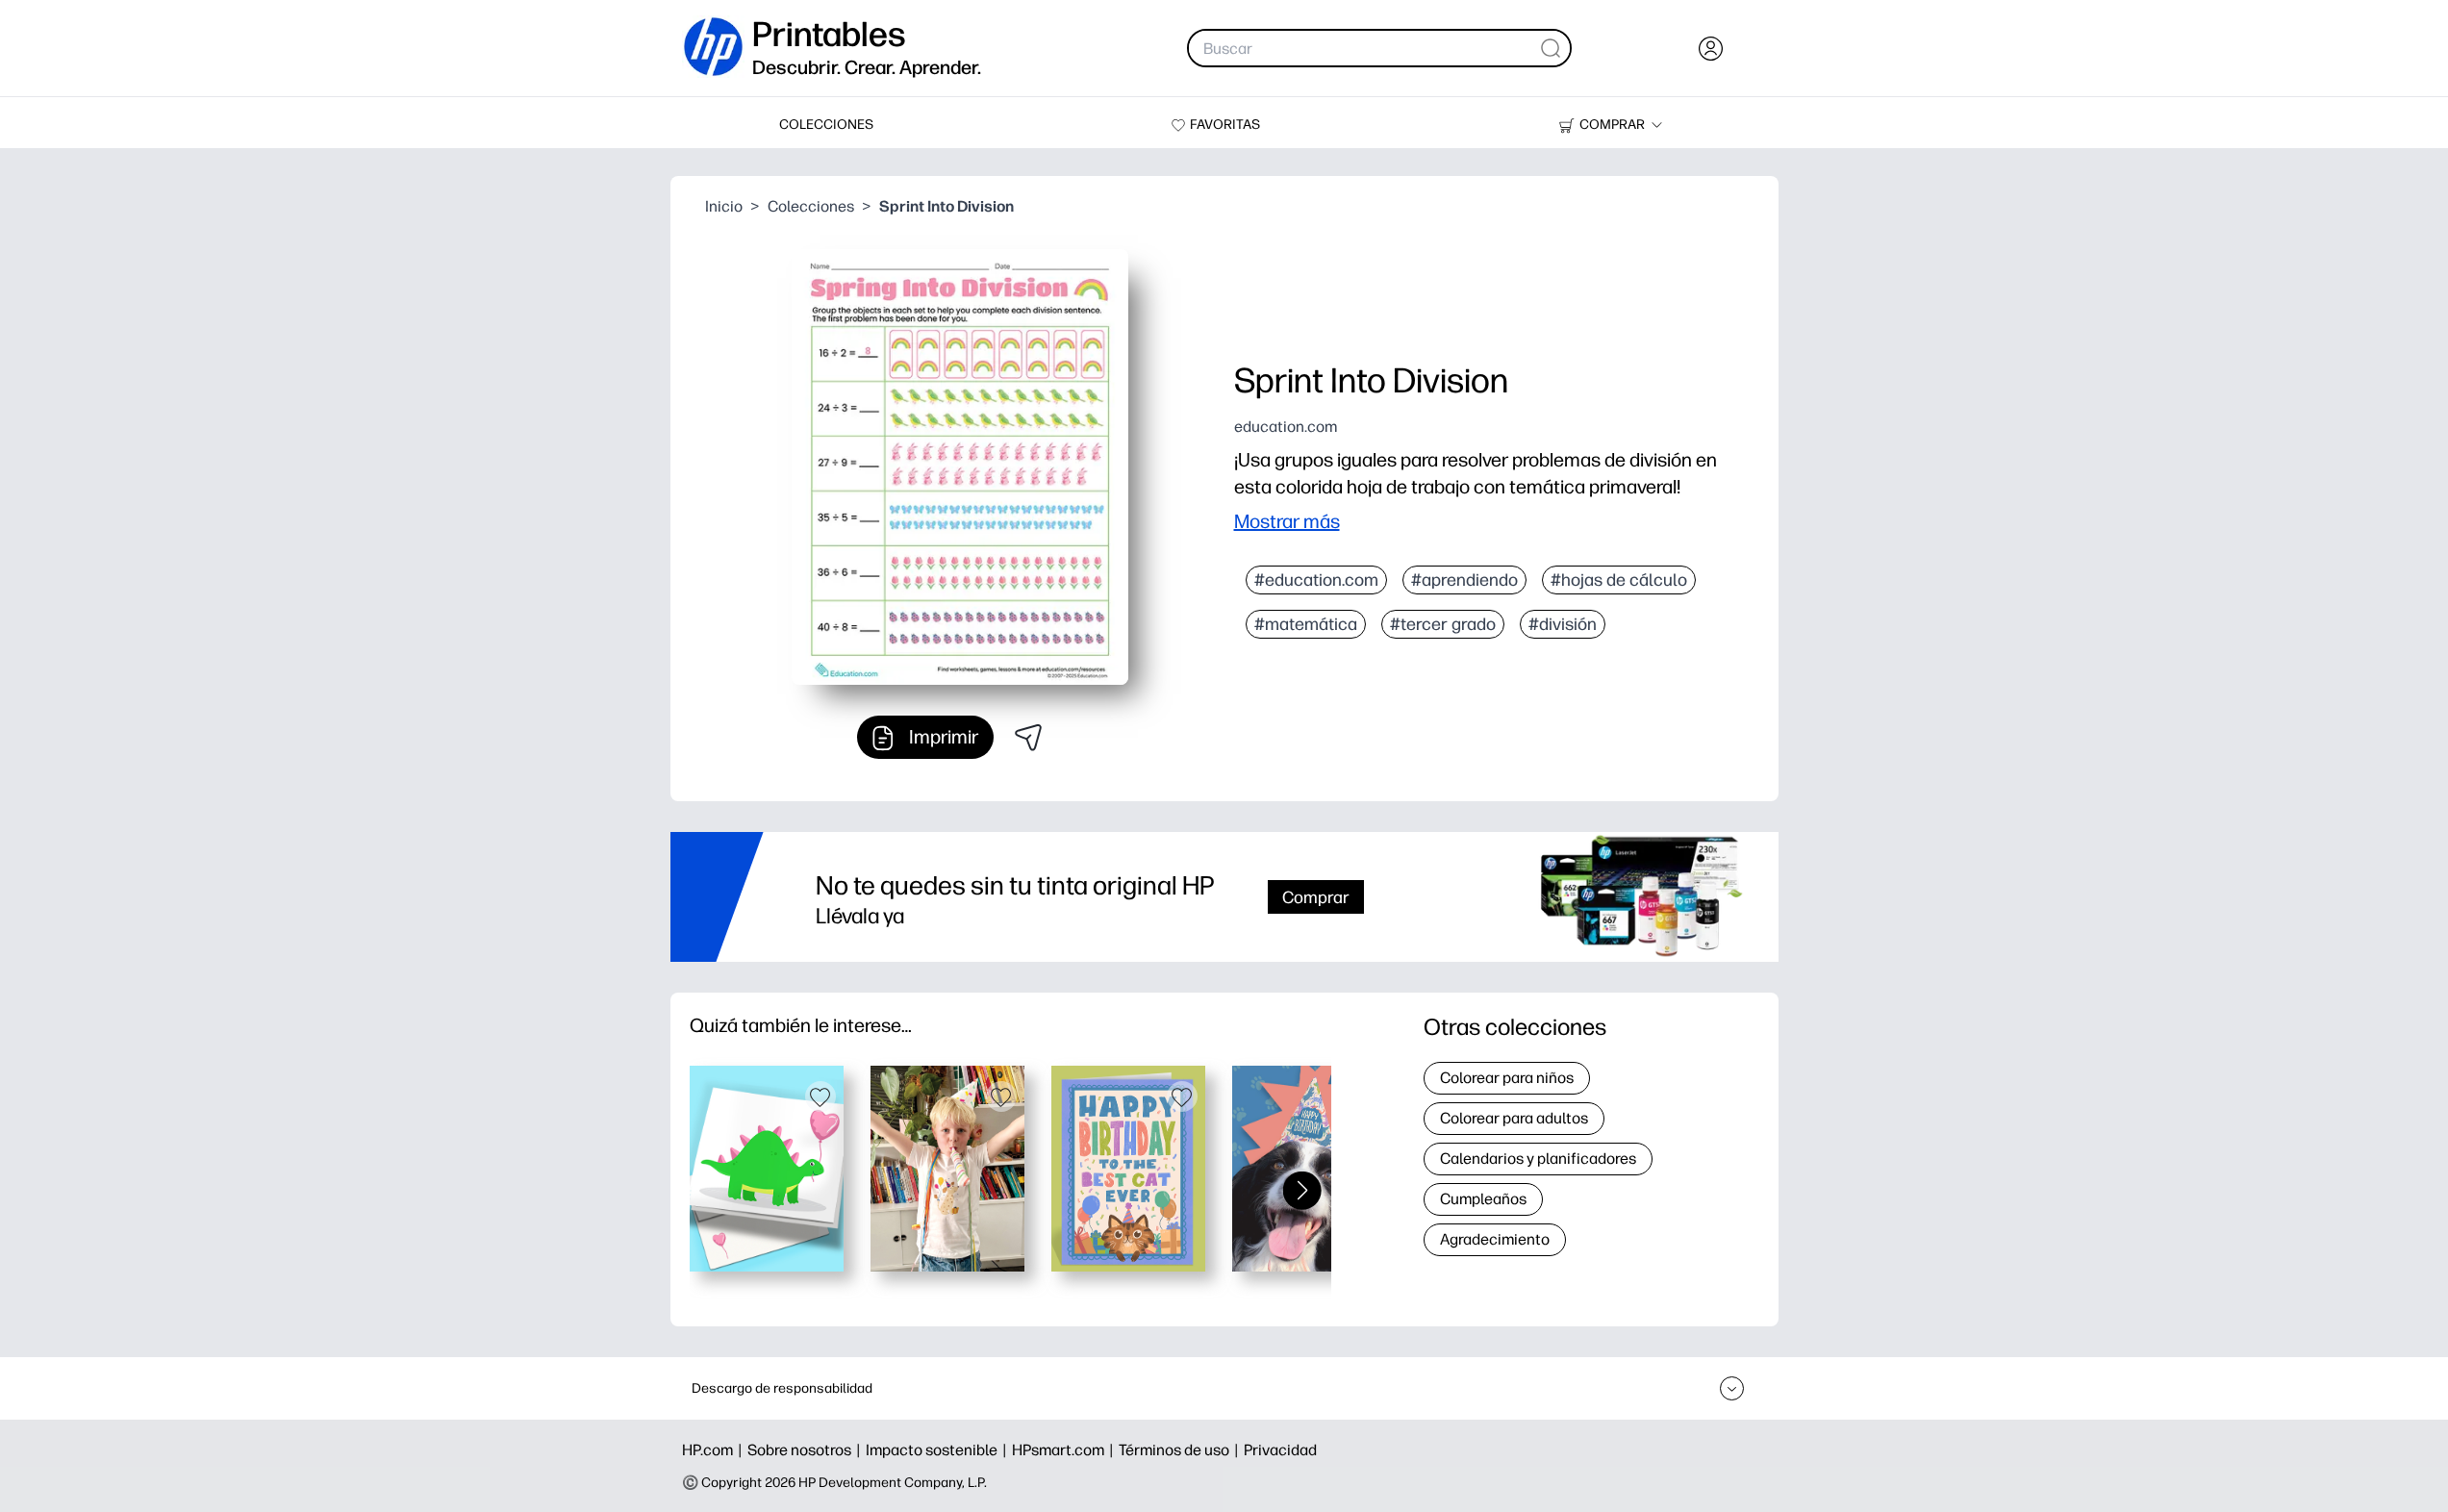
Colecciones (811, 206)
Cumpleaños (1483, 1199)
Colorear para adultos (1514, 1118)
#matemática (1306, 624)
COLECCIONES (826, 125)
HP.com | (715, 1450)
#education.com (1316, 580)
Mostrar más (1287, 521)
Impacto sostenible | (939, 1450)
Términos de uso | (1181, 1450)
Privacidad (1280, 1450)
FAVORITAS (1225, 125)
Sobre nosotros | (807, 1450)
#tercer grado (1443, 624)
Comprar (1316, 897)
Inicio (724, 206)
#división (1563, 624)
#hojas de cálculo (1619, 580)
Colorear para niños (1507, 1078)
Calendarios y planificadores (1538, 1159)
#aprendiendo (1464, 580)
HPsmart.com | (1065, 1450)
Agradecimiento (1495, 1239)
